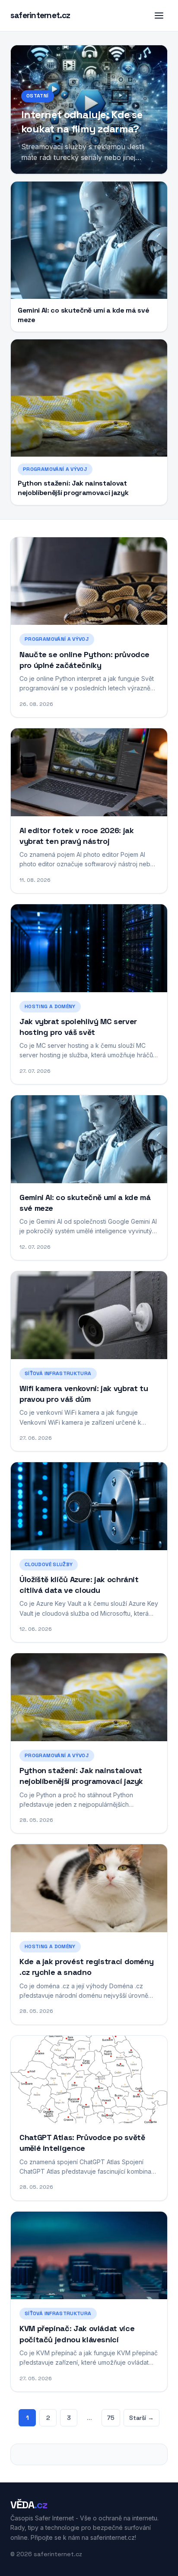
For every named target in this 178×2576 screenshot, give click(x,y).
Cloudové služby (49, 1564)
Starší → (141, 2418)
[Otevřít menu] (159, 16)
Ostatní (38, 96)
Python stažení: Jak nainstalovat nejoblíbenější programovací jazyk (73, 488)
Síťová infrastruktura (58, 1373)
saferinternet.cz (40, 15)
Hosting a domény (50, 1006)
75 (111, 2418)
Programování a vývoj (55, 469)
